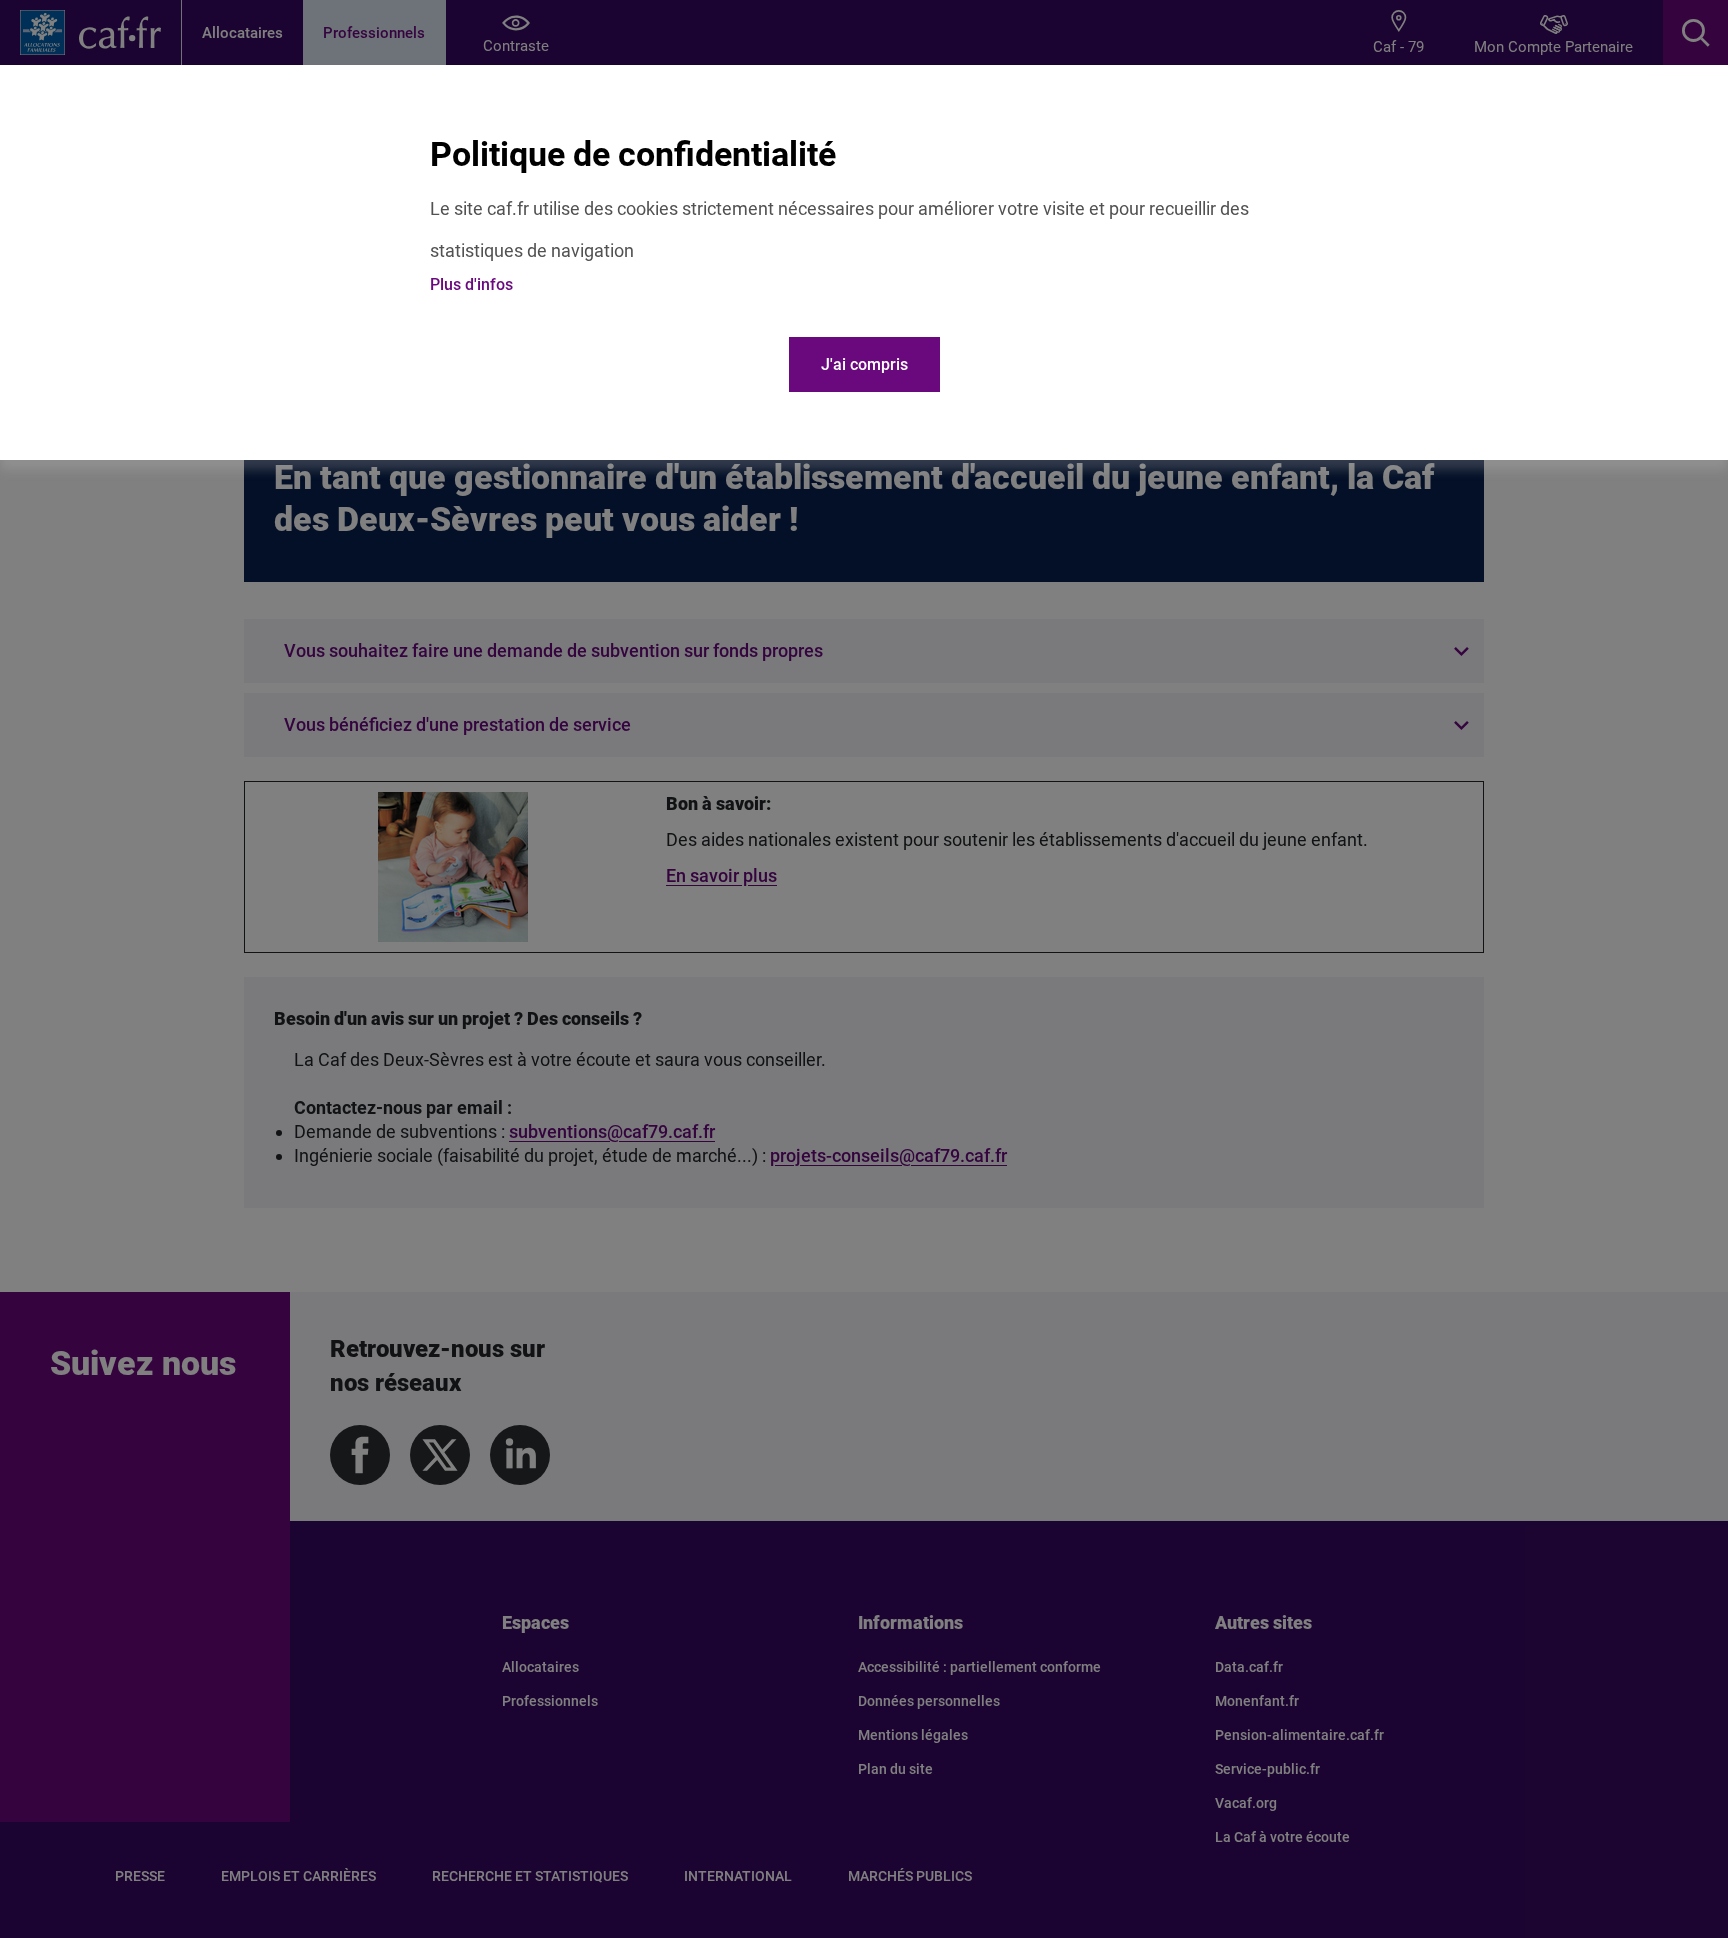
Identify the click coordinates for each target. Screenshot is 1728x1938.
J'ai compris (864, 364)
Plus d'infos (471, 284)
